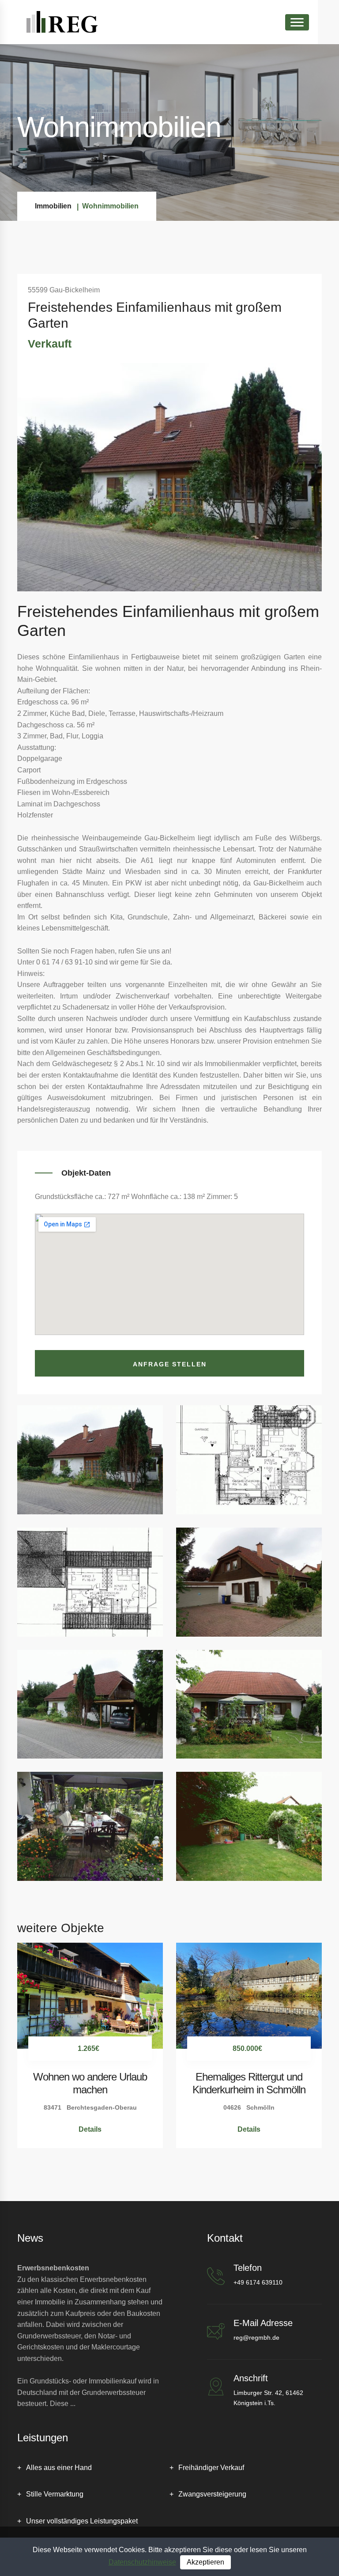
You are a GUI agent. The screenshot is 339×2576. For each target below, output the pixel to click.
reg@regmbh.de (256, 2338)
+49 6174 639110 (258, 2282)
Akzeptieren (205, 2562)
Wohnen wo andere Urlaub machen (90, 2083)
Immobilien (53, 206)
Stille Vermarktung (55, 2494)
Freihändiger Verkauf (211, 2468)
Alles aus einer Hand (59, 2468)
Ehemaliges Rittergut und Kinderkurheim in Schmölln (249, 2083)
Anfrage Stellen (170, 1364)
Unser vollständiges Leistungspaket (82, 2521)
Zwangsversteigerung (212, 2494)
